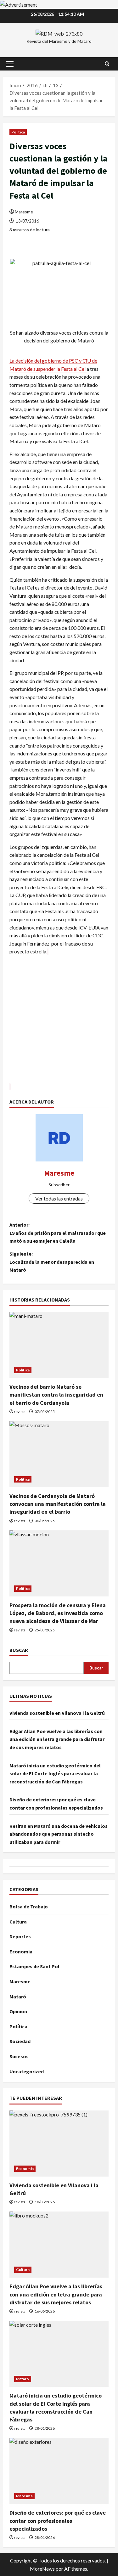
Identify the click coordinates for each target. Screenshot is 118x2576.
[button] (10, 64)
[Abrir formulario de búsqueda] (107, 64)
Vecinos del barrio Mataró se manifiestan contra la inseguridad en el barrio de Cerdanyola (56, 1395)
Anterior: (58, 1233)
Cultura (18, 1922)
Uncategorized (27, 2071)
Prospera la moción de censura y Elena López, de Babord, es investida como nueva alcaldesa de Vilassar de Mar (58, 1613)
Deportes (20, 1936)
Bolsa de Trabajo (29, 1907)
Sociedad (20, 2041)
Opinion (18, 2011)
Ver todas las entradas (59, 1198)
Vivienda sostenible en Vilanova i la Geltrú (57, 1713)
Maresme (24, 212)
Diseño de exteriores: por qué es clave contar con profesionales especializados (58, 2520)
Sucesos (19, 2056)
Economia (21, 1952)
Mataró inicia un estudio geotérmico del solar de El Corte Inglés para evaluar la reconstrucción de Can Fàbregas (55, 1774)
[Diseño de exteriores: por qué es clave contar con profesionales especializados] (59, 2471)
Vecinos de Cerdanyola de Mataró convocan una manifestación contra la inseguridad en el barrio (58, 1504)
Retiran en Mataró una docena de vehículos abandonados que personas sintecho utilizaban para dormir (59, 1834)
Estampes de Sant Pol (34, 1966)
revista (20, 1412)
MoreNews (42, 2569)
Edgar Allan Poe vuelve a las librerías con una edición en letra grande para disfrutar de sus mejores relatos (57, 1739)
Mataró (18, 1997)
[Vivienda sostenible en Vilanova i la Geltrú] (59, 2144)
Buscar (19, 1650)
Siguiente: (52, 1262)
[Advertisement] (59, 1023)
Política (18, 132)
